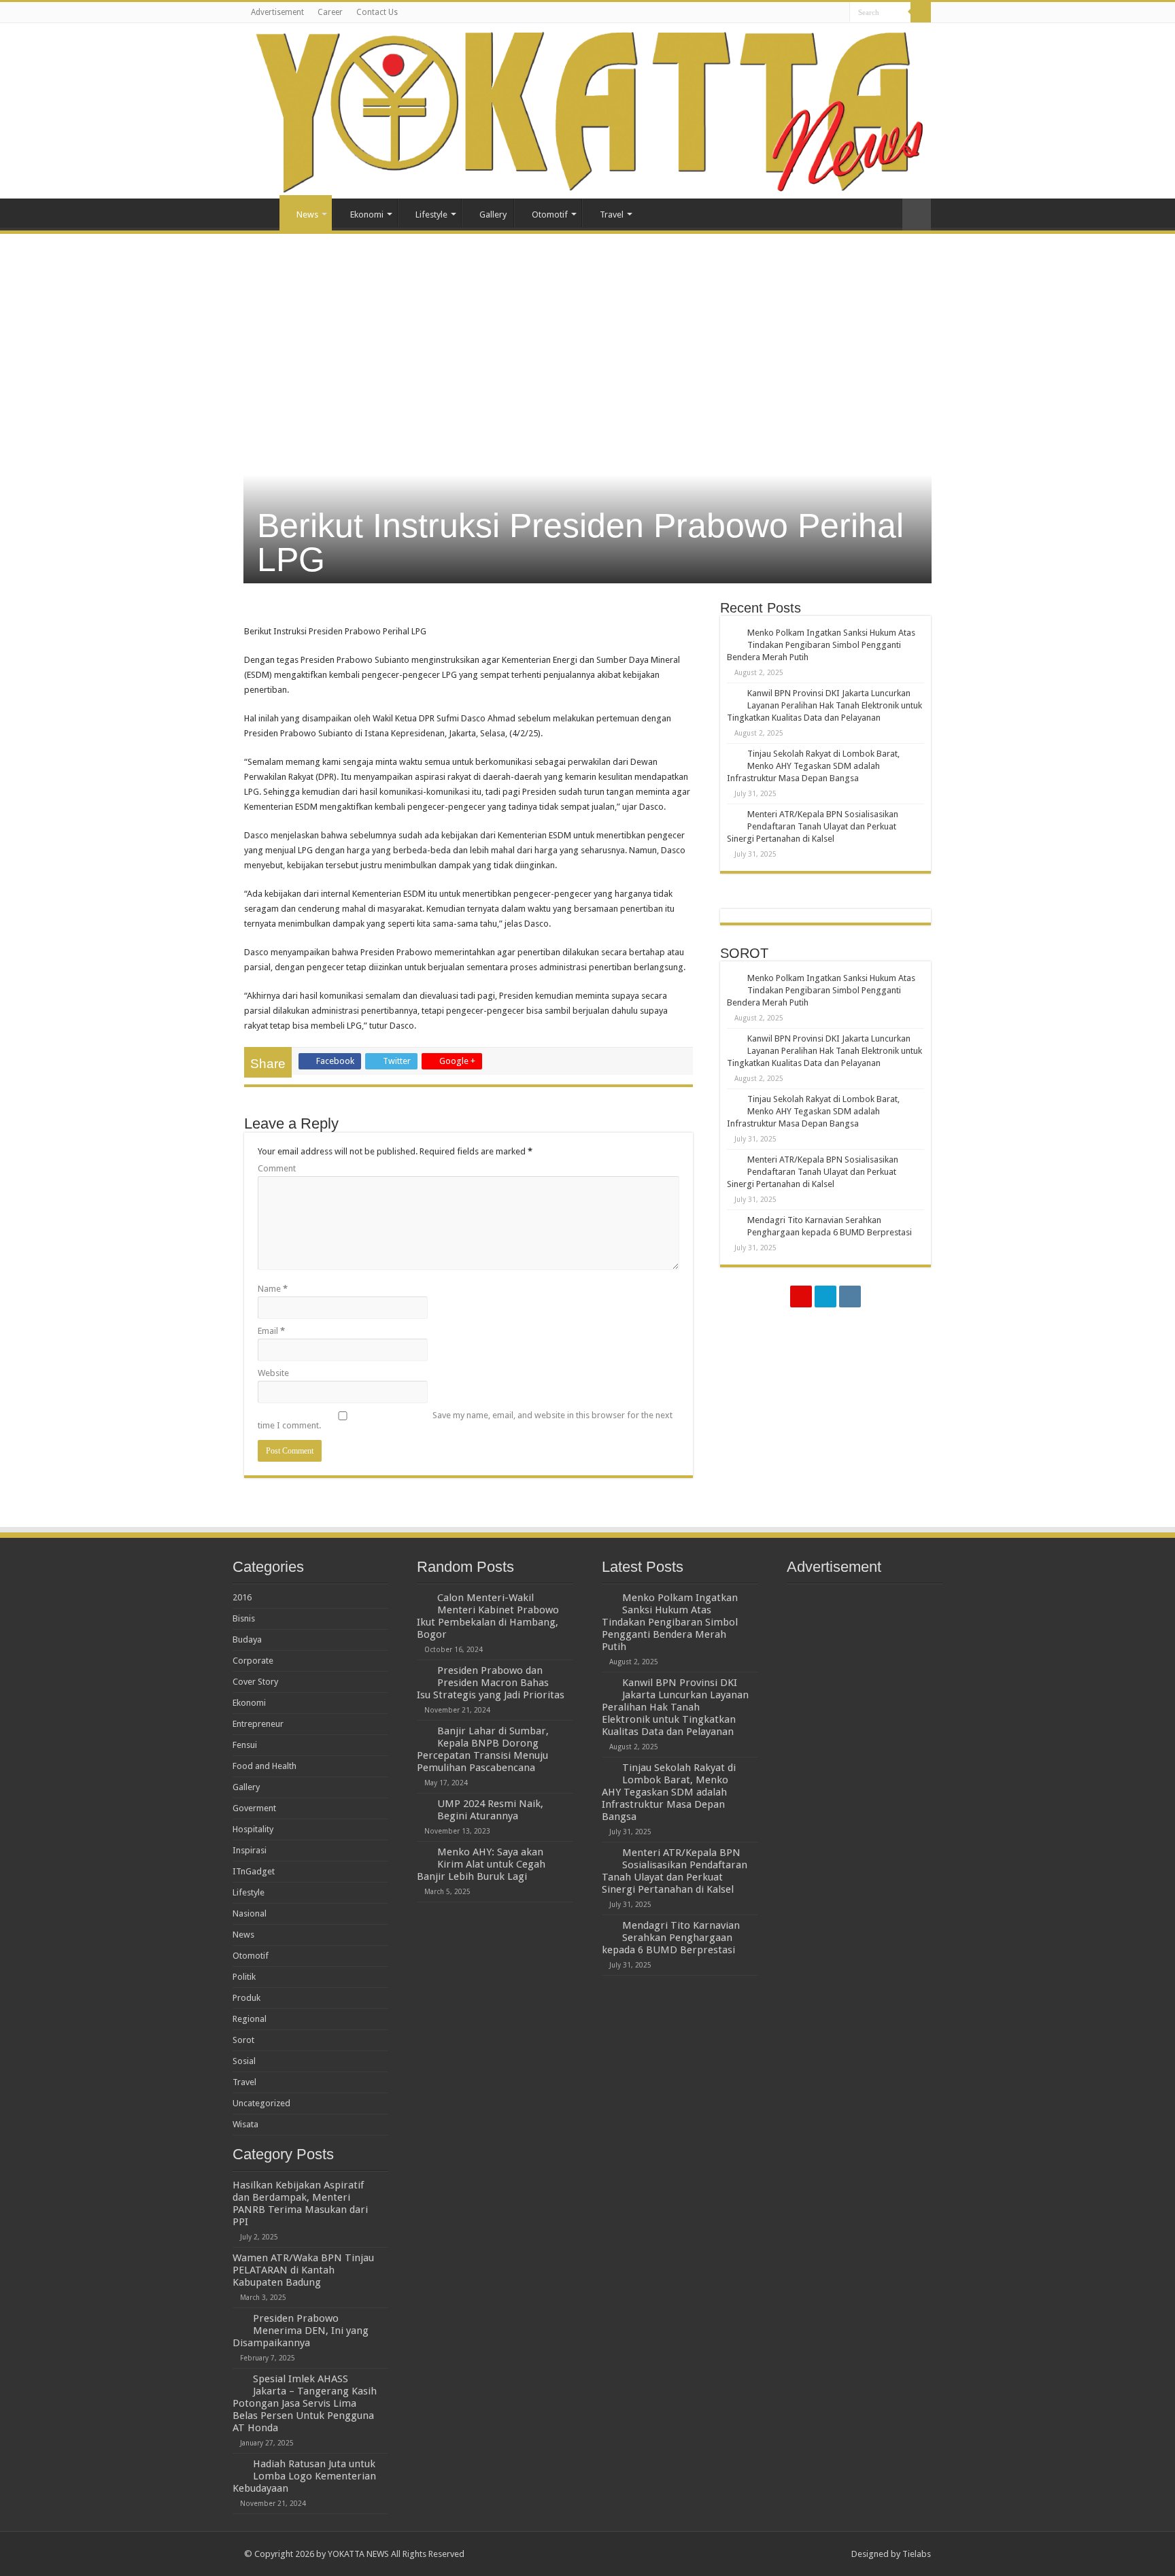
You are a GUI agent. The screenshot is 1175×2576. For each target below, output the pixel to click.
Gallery (493, 214)
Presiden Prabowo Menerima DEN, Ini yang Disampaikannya (301, 2331)
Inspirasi (250, 1850)
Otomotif (550, 214)
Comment (277, 1168)
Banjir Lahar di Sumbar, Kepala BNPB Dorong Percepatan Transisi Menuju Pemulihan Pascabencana (483, 1749)
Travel (612, 214)
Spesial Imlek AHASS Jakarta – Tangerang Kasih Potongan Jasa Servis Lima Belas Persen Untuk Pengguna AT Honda (305, 2403)
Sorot (243, 2040)
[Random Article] (917, 214)
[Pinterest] (801, 1296)
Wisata (245, 2124)
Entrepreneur (258, 1724)
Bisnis (244, 1618)
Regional (250, 2019)
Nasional (250, 1913)
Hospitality (253, 1829)
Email (271, 1331)
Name (273, 1289)
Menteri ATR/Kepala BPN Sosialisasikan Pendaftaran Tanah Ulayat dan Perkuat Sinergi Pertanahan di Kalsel (813, 826)
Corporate (253, 1661)
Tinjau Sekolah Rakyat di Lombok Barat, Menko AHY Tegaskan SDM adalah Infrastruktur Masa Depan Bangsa (813, 766)
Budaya (247, 1639)
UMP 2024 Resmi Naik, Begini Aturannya (490, 1810)
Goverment (254, 1808)
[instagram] (850, 1296)
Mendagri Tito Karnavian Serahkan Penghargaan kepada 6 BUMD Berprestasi (671, 1938)
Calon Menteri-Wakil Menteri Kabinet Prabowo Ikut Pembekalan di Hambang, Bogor (488, 1616)
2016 (242, 1597)
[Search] (921, 12)
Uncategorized (261, 2103)
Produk (246, 1998)
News (307, 214)
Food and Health (265, 1766)
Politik (244, 1977)
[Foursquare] (825, 1296)
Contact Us (377, 12)
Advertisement (277, 12)
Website (273, 1373)
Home (262, 213)
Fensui (245, 1745)
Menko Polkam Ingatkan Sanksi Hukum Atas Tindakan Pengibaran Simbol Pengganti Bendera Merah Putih (821, 645)
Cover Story (255, 1682)
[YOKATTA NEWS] (587, 111)
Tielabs (917, 2554)
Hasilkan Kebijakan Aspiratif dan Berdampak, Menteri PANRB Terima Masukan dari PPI (300, 2203)
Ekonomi (367, 214)
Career (330, 12)
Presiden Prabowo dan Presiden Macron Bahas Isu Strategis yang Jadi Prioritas (491, 1683)
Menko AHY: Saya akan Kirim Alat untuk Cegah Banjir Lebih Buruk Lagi (481, 1864)
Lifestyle (431, 214)
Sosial (244, 2061)
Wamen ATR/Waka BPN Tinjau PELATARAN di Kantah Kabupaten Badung (303, 2270)
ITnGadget (254, 1871)
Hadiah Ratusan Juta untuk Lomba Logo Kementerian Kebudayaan (304, 2476)
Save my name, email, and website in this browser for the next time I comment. (465, 1420)
